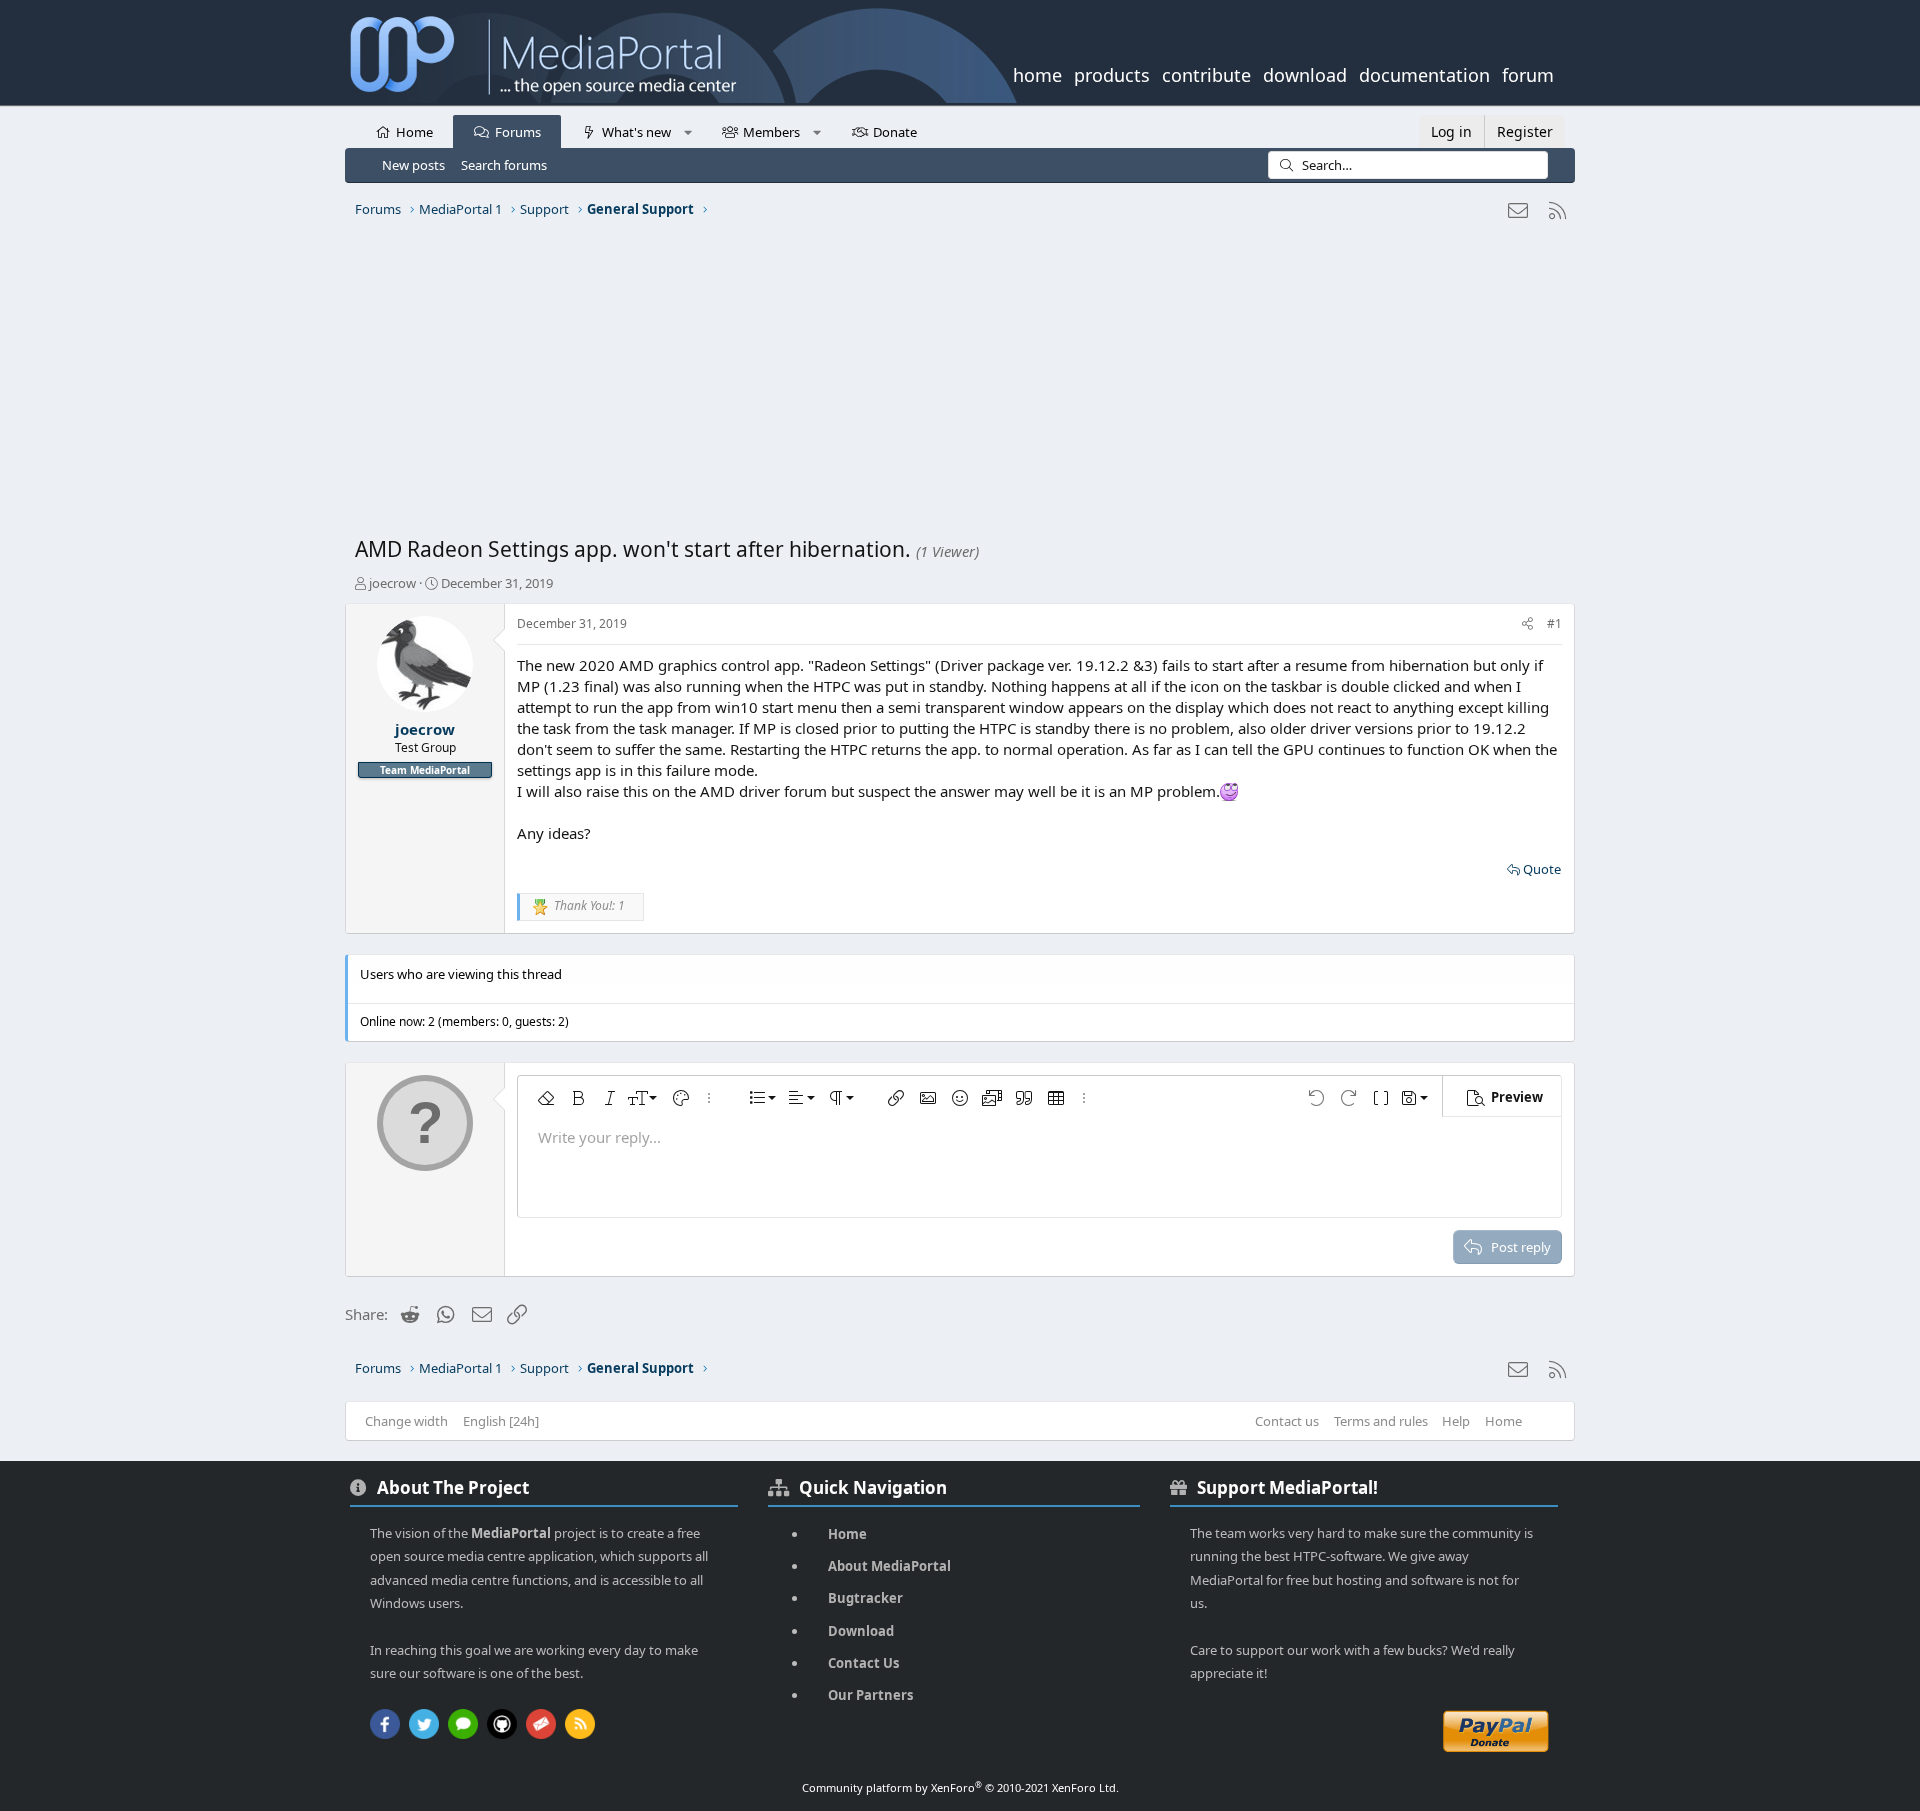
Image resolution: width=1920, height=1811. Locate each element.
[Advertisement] (955, 385)
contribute (1206, 73)
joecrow (392, 583)
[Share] (1527, 624)
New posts (413, 165)
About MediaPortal (889, 1566)
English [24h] (501, 1421)
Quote (1542, 869)
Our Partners (870, 1695)
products (1112, 73)
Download (861, 1631)
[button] (687, 131)
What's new (636, 132)
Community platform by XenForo (960, 1787)
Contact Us (863, 1663)
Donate (895, 132)
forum (1528, 73)
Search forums (504, 165)
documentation (1424, 73)
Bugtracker (865, 1598)
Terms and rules (1381, 1421)
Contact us (1287, 1421)
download (1305, 73)
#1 (1554, 623)
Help (1456, 1421)
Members (771, 132)
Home (414, 132)
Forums (518, 132)
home (1037, 73)
